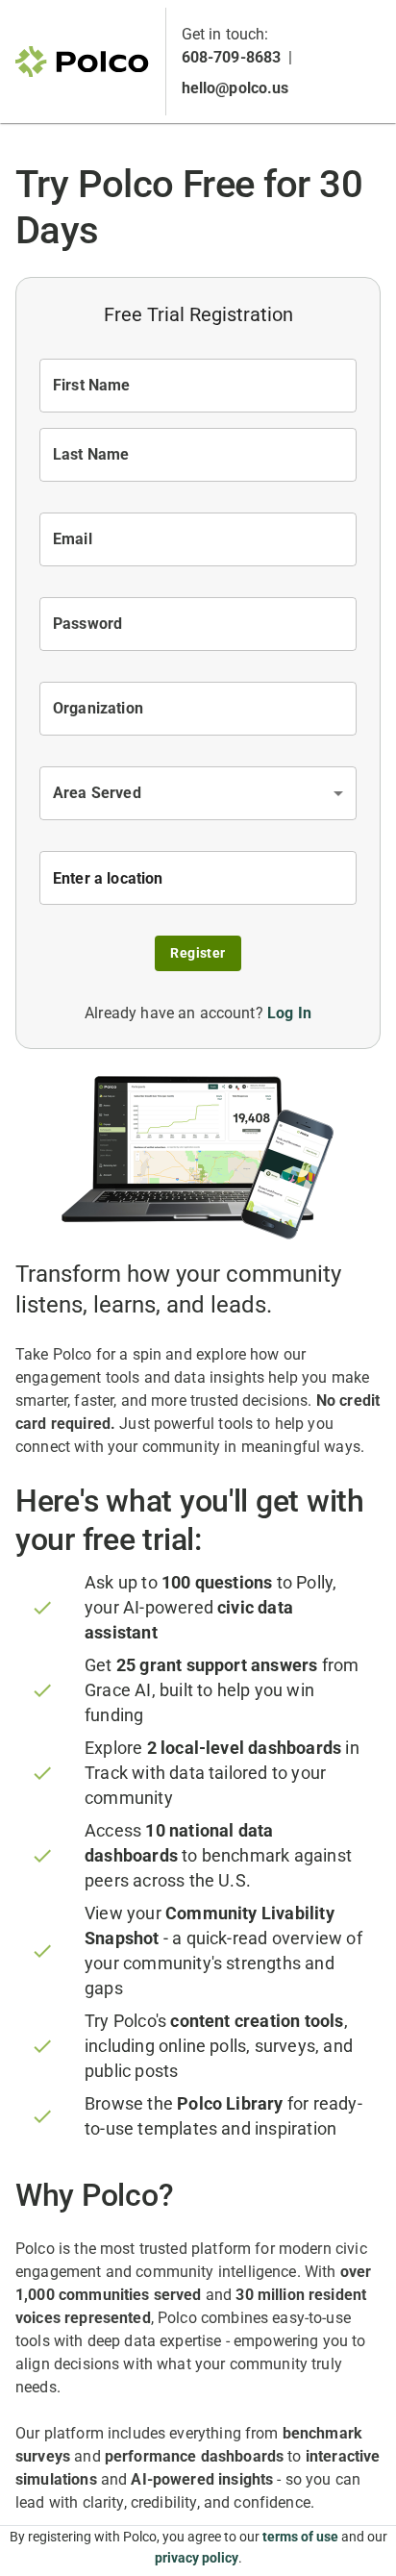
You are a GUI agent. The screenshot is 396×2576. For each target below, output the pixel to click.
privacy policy (197, 2558)
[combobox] (198, 793)
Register (198, 953)
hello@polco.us (235, 88)
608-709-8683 (232, 57)
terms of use (300, 2537)
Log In (289, 1013)
